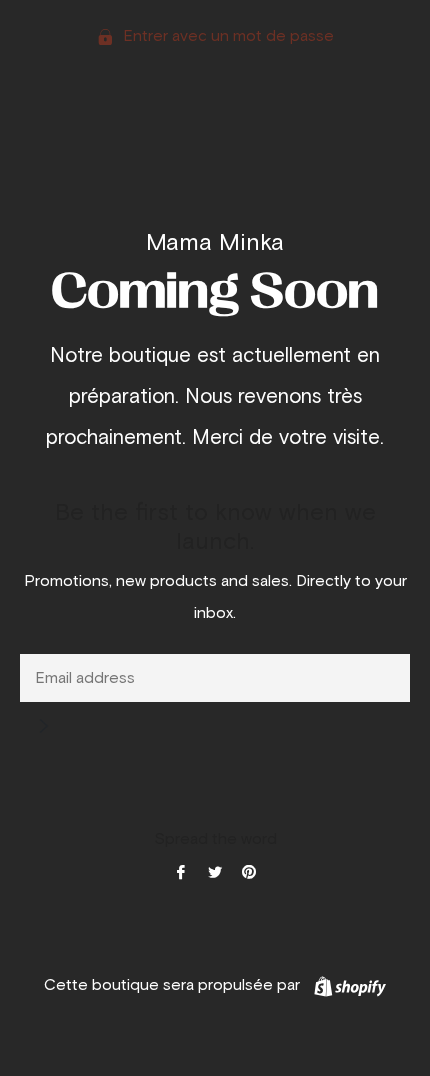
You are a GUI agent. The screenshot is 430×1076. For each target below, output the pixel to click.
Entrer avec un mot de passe (226, 36)
